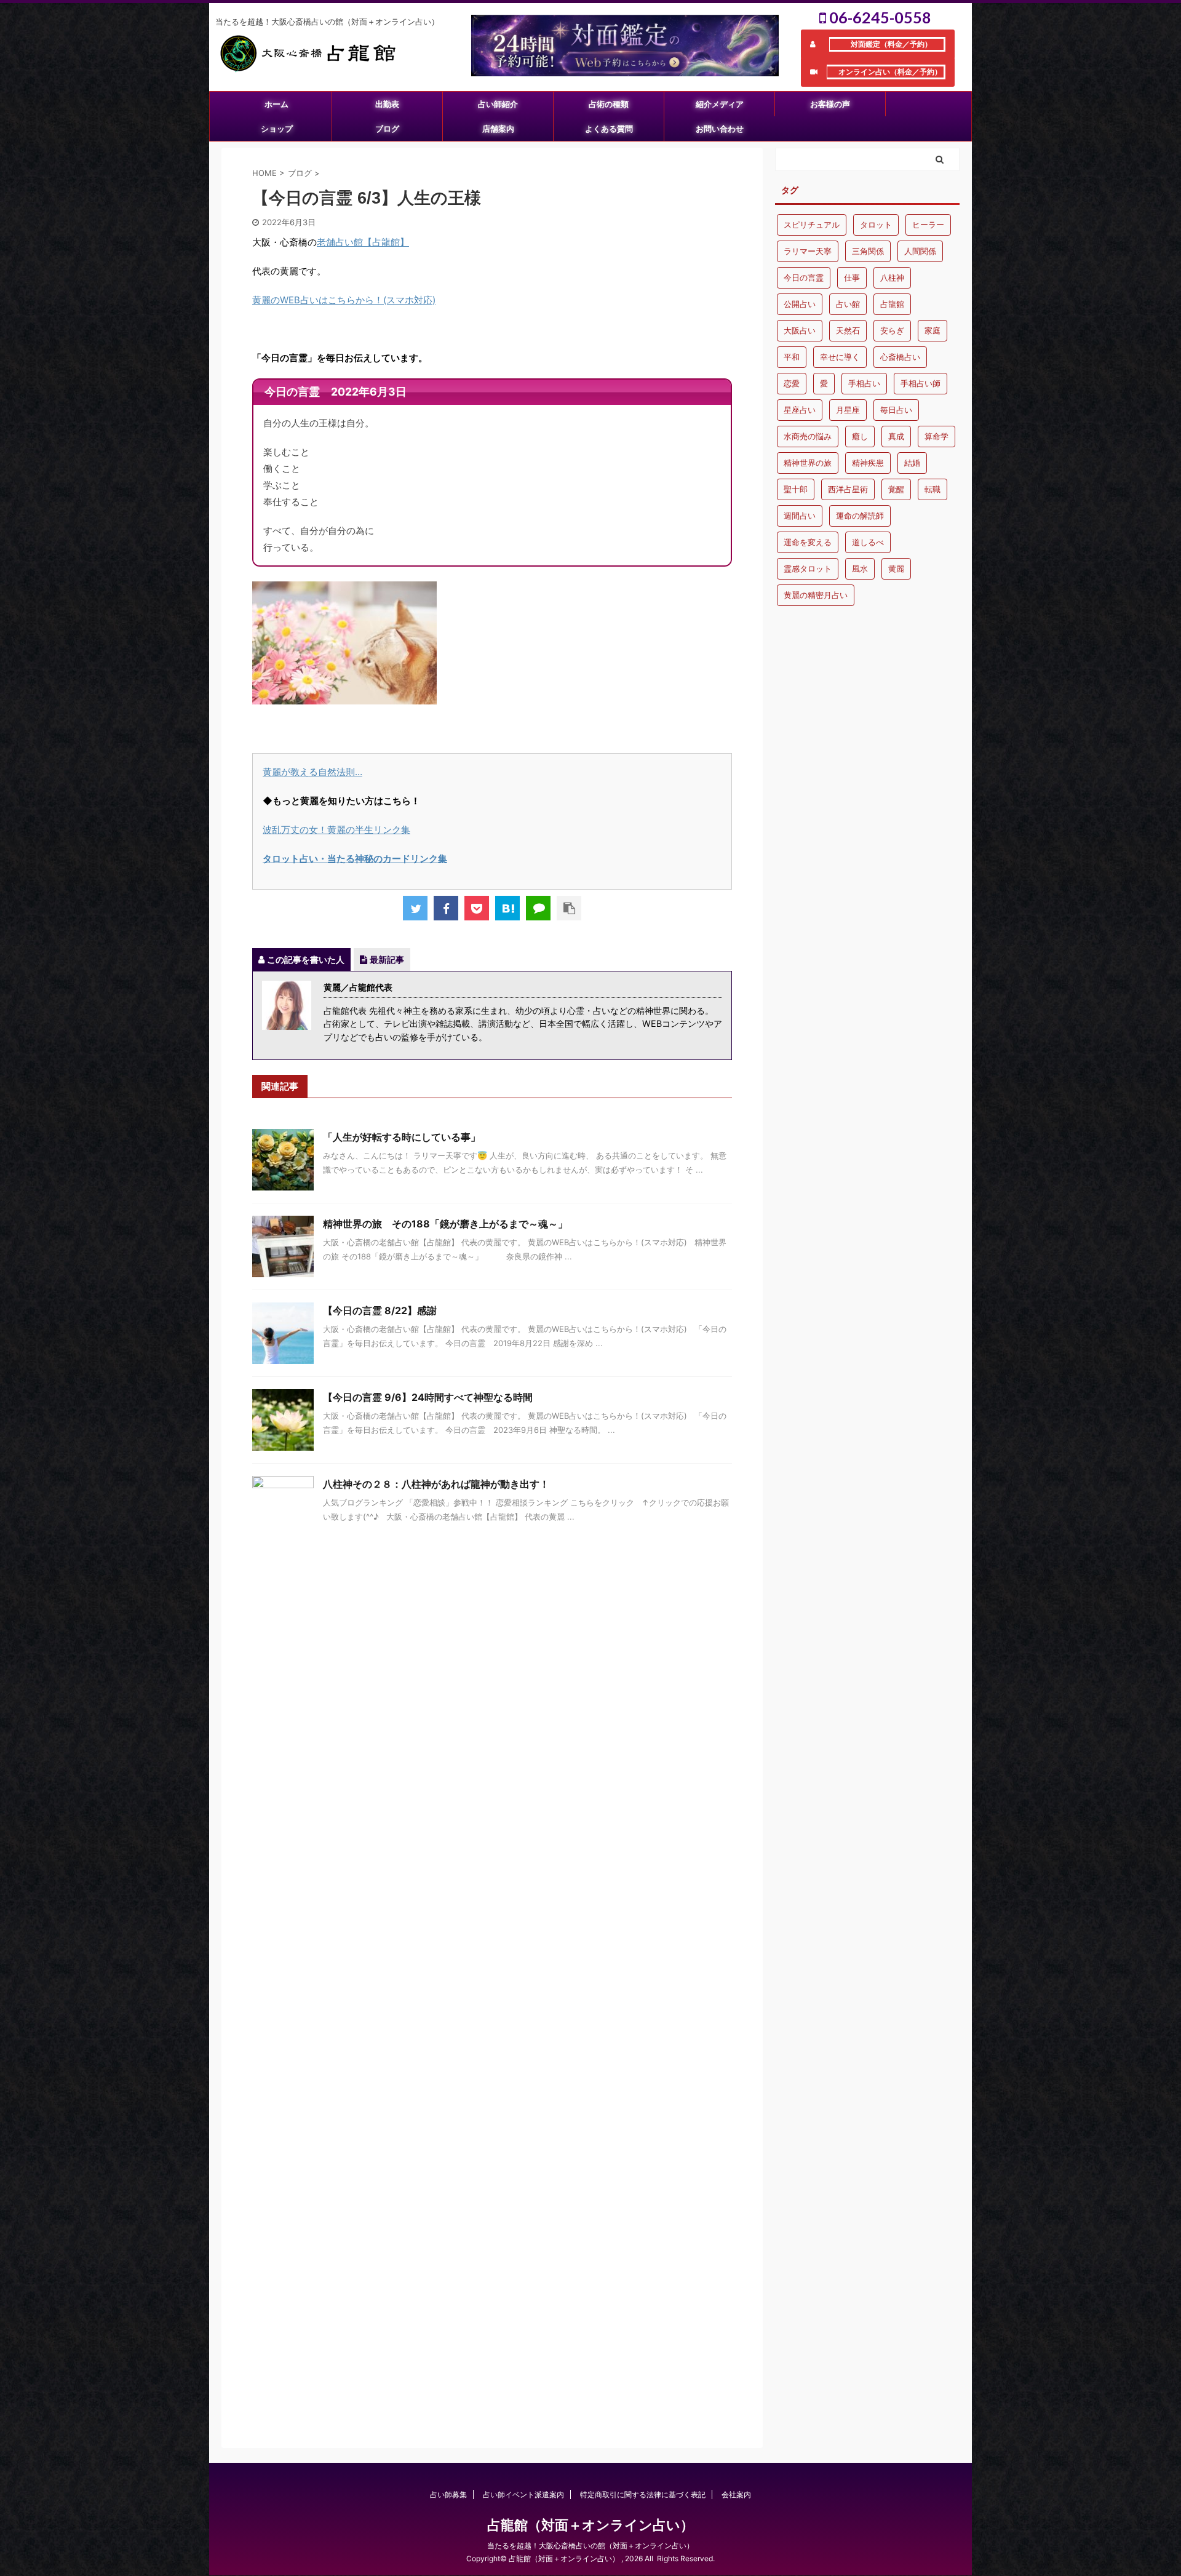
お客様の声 (830, 104)
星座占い (800, 410)
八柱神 (892, 277)
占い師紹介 (498, 104)
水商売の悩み (808, 436)
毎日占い (896, 410)
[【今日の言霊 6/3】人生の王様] (507, 908)
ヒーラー (928, 225)
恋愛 (792, 383)
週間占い (800, 516)
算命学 (936, 436)
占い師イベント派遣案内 (523, 2494)
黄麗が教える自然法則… (312, 772)
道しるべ (868, 542)
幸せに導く (840, 357)
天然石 (848, 330)
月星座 (848, 410)
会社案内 (736, 2494)
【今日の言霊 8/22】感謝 (380, 1310)
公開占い (800, 304)
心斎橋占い (900, 357)
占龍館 (892, 304)
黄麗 (896, 568)
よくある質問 (609, 129)
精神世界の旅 (808, 463)
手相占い (864, 383)
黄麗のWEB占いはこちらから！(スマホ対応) (344, 300)
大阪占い (800, 330)
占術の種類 (609, 104)
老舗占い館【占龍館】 (363, 242)
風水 (860, 568)
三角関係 (868, 251)
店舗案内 (498, 129)
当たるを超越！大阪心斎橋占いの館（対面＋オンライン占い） (590, 2546)
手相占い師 (921, 383)
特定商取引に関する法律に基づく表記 (643, 2494)
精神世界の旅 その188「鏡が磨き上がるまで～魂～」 (450, 1224)
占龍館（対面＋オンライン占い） (590, 2525)
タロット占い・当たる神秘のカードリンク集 (355, 859)
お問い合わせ (720, 129)
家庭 (932, 330)
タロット (876, 225)
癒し (860, 436)
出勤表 (387, 104)
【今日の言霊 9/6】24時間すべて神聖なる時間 (428, 1397)
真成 (896, 436)
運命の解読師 (860, 516)
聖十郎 (796, 489)
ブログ (387, 129)
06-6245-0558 (879, 17)
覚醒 (896, 489)
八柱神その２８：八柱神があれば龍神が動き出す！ (436, 1484)
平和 (792, 357)
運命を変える (808, 542)
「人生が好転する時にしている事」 (402, 1137)
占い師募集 (448, 2494)
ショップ (277, 129)
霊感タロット (808, 568)
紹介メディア (720, 104)
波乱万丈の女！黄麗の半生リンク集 (336, 830)
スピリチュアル (812, 225)
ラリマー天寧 (808, 251)
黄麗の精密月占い (816, 595)
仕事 (852, 277)
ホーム (276, 104)
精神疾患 (868, 463)
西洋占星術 (848, 489)
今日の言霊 (804, 277)
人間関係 (920, 251)
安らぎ (892, 330)
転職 (932, 489)
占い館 (848, 304)
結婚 (912, 463)
